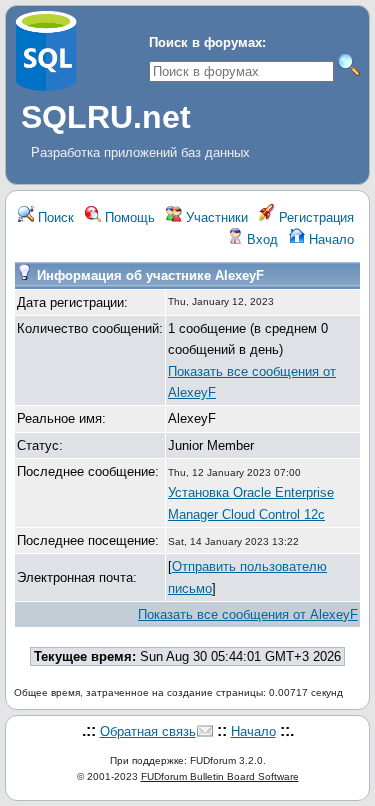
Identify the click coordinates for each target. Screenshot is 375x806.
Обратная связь (148, 731)
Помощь (128, 217)
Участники (215, 217)
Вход (260, 239)
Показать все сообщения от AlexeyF (248, 614)
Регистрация (314, 217)
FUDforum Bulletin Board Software (220, 776)
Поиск (54, 217)
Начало (329, 239)
